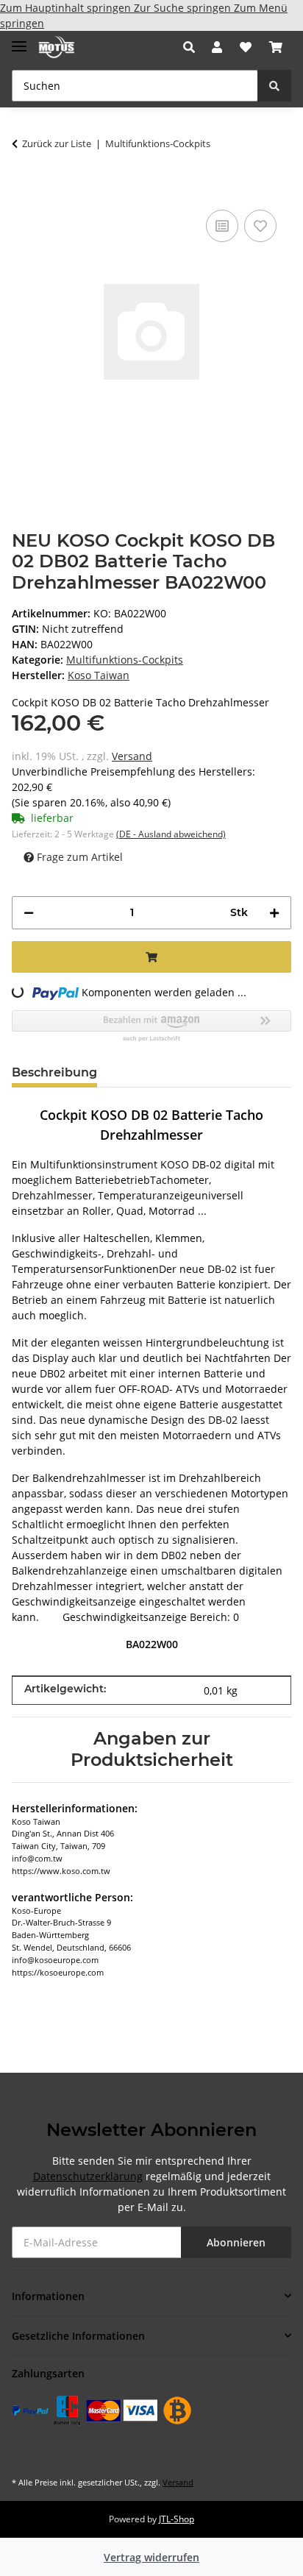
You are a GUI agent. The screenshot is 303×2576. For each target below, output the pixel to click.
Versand (132, 756)
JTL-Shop (177, 2519)
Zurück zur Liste (57, 143)
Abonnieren (236, 2242)
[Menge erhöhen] (274, 913)
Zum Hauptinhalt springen (67, 8)
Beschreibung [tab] (54, 1072)
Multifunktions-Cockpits (125, 660)
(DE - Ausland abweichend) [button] (171, 834)
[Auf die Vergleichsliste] (222, 226)
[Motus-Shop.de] (57, 47)
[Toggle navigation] (19, 40)
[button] (193, 47)
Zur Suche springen (184, 8)
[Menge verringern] (29, 913)
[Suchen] (274, 86)
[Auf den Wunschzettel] (260, 226)
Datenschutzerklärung (88, 2176)
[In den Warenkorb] (24, 184)
